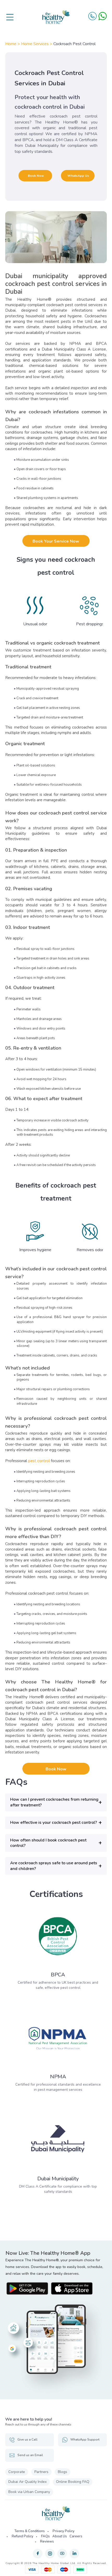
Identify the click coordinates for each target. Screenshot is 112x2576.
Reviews (47, 2541)
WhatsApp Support (85, 2440)
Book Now (56, 1769)
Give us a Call (27, 2440)
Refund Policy (23, 2536)
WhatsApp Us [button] (78, 176)
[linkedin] (74, 2554)
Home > (13, 44)
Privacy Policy (64, 2531)
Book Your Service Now (56, 541)
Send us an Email (30, 2455)
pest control (39, 1461)
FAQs (45, 2536)
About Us (60, 2536)
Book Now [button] (36, 176)
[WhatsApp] (103, 16)
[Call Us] (92, 16)
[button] (56, 1802)
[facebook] (38, 2554)
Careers (76, 2536)
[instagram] (50, 2554)
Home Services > (37, 44)
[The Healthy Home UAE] (56, 17)
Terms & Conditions (30, 2531)
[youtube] (62, 2554)
